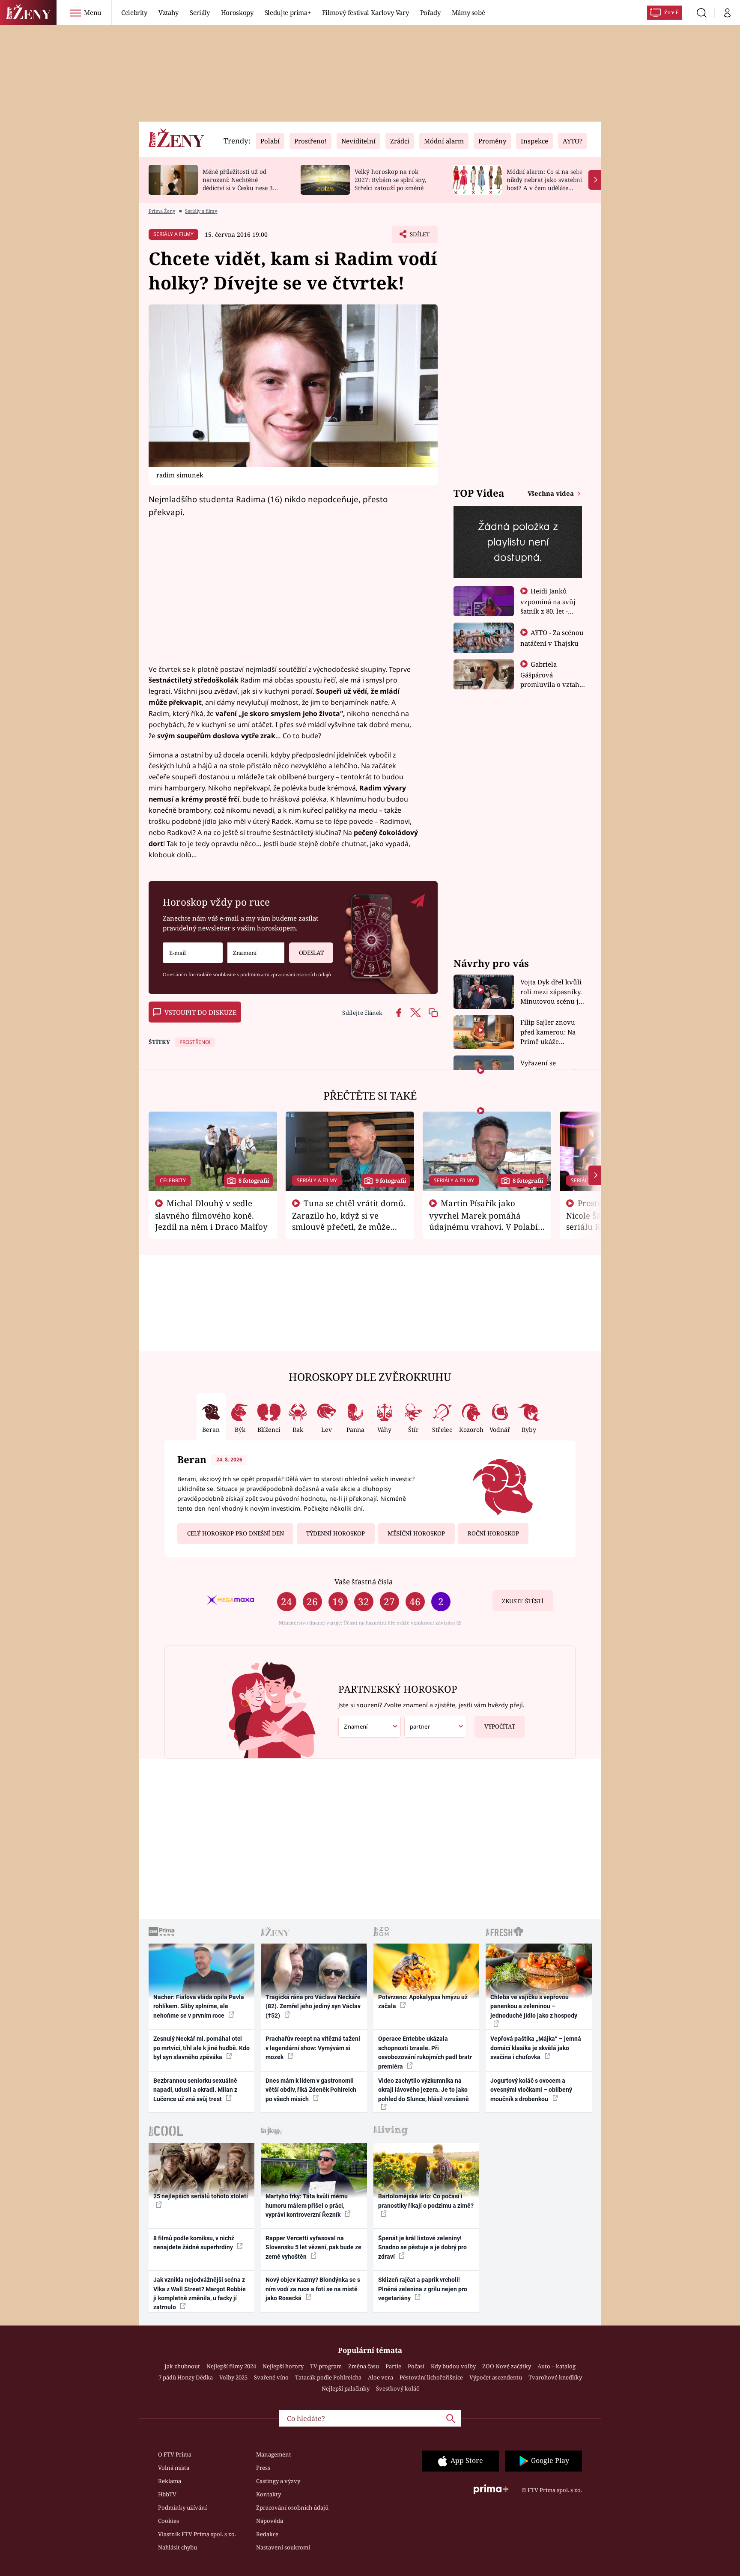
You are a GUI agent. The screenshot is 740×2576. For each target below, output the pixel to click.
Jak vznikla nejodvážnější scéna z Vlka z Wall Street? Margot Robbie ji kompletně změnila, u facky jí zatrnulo (200, 2293)
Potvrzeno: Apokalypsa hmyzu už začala (423, 2002)
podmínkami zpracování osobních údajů (286, 974)
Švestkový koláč (397, 2388)
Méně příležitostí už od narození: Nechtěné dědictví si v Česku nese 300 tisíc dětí (241, 183)
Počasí (416, 2366)
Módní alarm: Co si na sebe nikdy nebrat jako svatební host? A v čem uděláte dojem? (545, 183)
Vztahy (169, 12)
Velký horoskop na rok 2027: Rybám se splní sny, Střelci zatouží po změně (390, 180)
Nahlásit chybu (178, 2547)
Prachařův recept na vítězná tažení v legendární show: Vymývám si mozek (313, 2048)
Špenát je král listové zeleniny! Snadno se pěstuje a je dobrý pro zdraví (422, 2247)
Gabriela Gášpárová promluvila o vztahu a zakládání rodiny (552, 679)
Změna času (364, 2366)
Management (274, 2454)
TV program (326, 2366)
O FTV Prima (175, 2454)
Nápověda (270, 2521)
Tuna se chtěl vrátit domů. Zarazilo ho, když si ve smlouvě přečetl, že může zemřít (349, 1220)
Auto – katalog (556, 2366)
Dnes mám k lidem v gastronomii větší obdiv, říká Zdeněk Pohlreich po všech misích (311, 2090)
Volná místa (174, 2468)
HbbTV (167, 2494)
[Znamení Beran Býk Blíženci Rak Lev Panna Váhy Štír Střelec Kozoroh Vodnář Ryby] (256, 953)
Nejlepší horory (283, 2366)
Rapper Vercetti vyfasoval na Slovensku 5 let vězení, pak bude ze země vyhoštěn (313, 2247)
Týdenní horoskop (336, 1533)
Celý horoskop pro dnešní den (236, 1533)
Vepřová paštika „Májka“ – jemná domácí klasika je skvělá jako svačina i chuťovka (536, 2048)
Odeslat (311, 953)
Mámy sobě (468, 12)
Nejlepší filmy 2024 (231, 2366)
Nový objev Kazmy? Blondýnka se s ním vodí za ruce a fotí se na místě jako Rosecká (313, 2289)
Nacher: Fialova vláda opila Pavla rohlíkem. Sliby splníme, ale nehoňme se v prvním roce (199, 2006)
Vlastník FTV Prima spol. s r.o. (197, 2534)
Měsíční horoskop (416, 1533)
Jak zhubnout (182, 2366)
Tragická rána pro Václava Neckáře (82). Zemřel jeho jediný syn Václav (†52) (313, 2006)
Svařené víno (271, 2377)
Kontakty (269, 2494)
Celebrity (134, 12)
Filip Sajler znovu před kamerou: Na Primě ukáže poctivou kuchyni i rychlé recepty (549, 1032)
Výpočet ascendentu (496, 2377)
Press (263, 2468)
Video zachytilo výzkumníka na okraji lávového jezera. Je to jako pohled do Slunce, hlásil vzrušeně (424, 2090)
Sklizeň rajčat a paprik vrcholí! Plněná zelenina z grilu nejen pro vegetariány (423, 2289)
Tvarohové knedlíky (555, 2377)
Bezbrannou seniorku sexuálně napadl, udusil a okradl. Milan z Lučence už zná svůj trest (195, 2090)
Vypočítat (500, 1726)
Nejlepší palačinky (346, 2388)
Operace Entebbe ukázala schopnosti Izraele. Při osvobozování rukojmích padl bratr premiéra (425, 2052)
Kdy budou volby (453, 2366)
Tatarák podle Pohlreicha (328, 2377)
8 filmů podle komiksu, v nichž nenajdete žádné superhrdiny (194, 2243)
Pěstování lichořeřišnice (431, 2377)
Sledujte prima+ (288, 12)
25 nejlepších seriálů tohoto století (201, 2196)
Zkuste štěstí (523, 1601)
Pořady (430, 12)
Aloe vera (380, 2377)
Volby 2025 (233, 2377)
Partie (393, 2366)
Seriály (200, 12)
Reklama (170, 2481)
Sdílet (419, 237)
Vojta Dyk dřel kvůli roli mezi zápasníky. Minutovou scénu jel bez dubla (552, 992)
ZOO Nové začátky (507, 2366)
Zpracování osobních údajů (292, 2507)
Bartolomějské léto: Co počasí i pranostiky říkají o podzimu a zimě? (426, 2201)
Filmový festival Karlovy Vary (366, 12)
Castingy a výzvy (278, 2481)
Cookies (169, 2521)
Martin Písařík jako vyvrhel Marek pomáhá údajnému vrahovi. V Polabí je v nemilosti (483, 1220)
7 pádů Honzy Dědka (186, 2377)
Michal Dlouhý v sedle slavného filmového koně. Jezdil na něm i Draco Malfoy (211, 1215)
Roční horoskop (493, 1533)
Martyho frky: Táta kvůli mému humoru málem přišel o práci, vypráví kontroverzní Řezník (307, 2205)
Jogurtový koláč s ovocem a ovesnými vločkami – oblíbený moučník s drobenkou (531, 2090)
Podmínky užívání (182, 2507)
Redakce (267, 2534)
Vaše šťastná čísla (364, 1582)
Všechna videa (552, 493)
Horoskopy (237, 12)
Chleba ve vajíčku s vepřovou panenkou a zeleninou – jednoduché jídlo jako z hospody (534, 2006)
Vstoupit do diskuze (200, 1012)
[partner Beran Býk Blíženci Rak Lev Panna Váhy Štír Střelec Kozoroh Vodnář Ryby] (436, 1727)
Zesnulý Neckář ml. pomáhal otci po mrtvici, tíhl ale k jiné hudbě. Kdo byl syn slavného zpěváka (201, 2048)
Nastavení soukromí (283, 2547)
